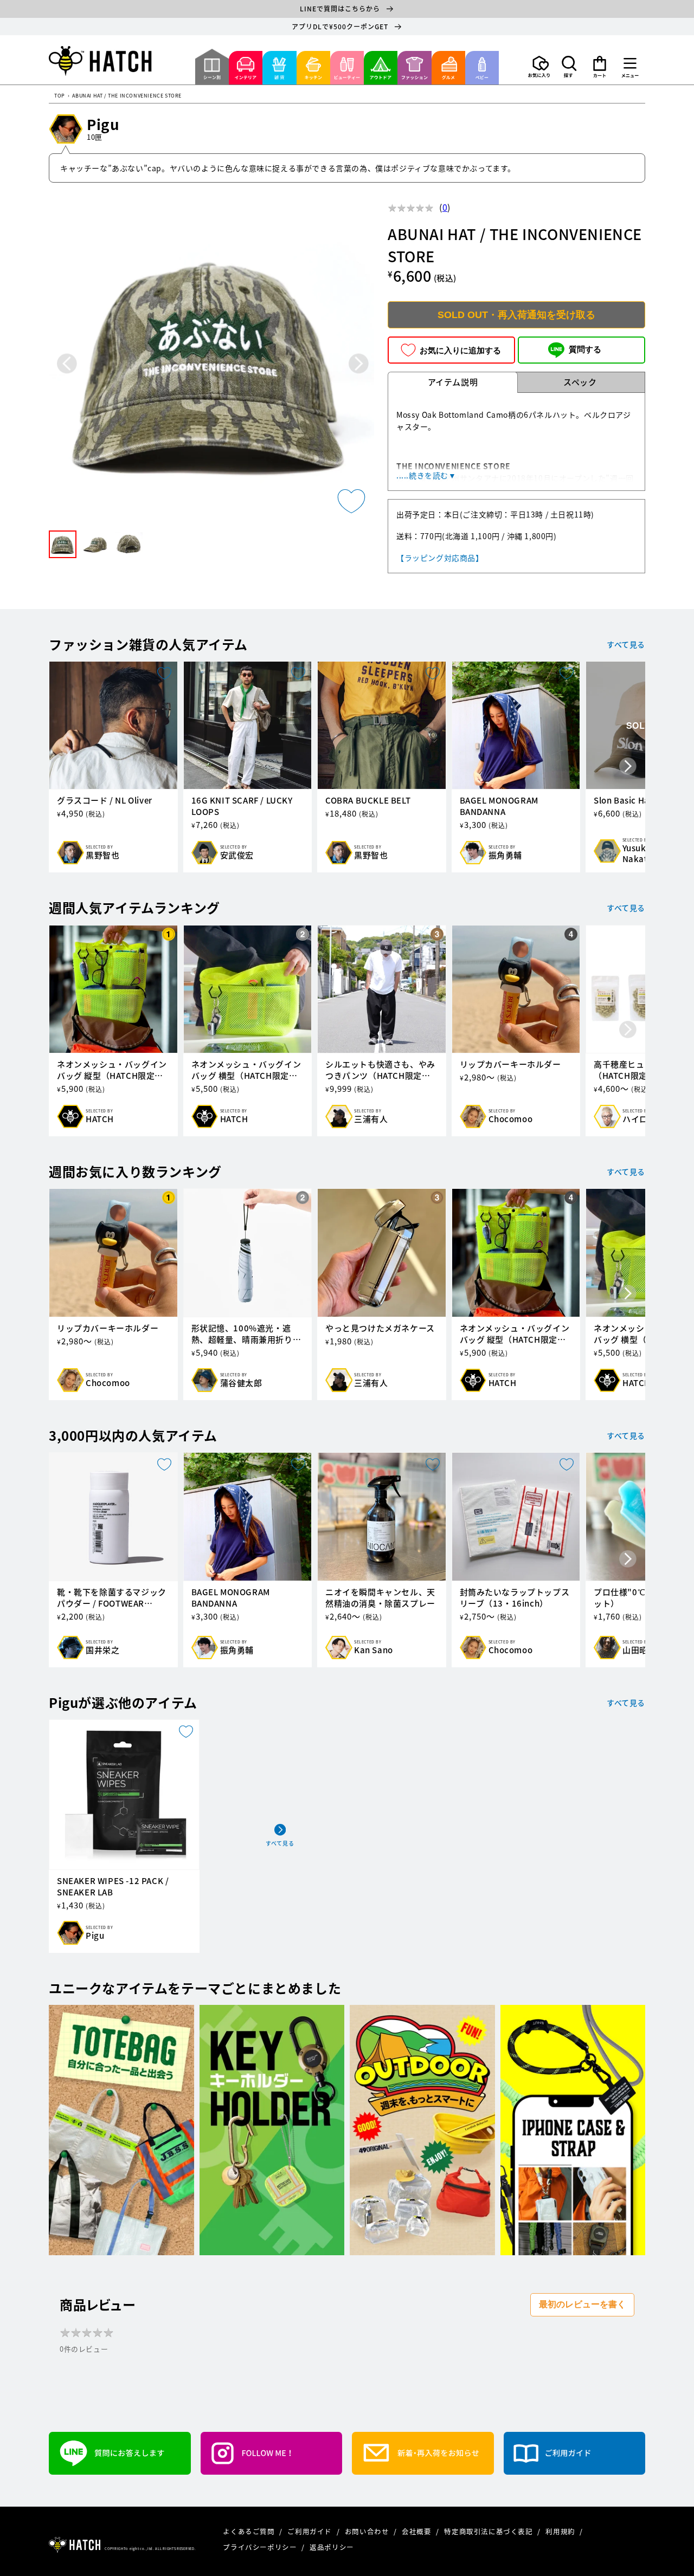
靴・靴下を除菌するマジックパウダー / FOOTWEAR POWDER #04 (112, 1598)
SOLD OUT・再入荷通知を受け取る (516, 315)
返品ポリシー (332, 2547)
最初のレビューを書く (582, 2304)
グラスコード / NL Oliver (105, 801)
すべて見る (626, 644)
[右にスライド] (628, 767)
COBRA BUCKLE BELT (368, 801)
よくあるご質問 (250, 2531)
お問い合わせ (368, 2531)
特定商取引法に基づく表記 (489, 2531)
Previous (67, 363)
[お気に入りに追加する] (351, 501)
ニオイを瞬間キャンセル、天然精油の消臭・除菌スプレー (380, 1598)
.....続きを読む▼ (426, 475)
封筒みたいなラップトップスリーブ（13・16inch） (515, 1598)
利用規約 (561, 2531)
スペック (580, 382)
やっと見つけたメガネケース (380, 1328)
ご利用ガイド (310, 2531)
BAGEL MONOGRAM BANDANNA (499, 806)
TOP (60, 96)
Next (359, 363)
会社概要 (417, 2531)
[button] (569, 67)
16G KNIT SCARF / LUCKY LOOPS (242, 806)
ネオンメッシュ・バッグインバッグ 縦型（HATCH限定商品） (112, 1070)
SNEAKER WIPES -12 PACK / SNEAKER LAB (113, 1887)
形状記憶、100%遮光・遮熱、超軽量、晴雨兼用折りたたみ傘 (246, 1334)
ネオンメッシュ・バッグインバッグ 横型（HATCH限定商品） (246, 1070)
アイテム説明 (453, 382)
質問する (585, 350)
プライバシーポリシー (261, 2547)
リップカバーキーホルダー (510, 1064)
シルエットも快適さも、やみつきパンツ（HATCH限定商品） (380, 1070)
